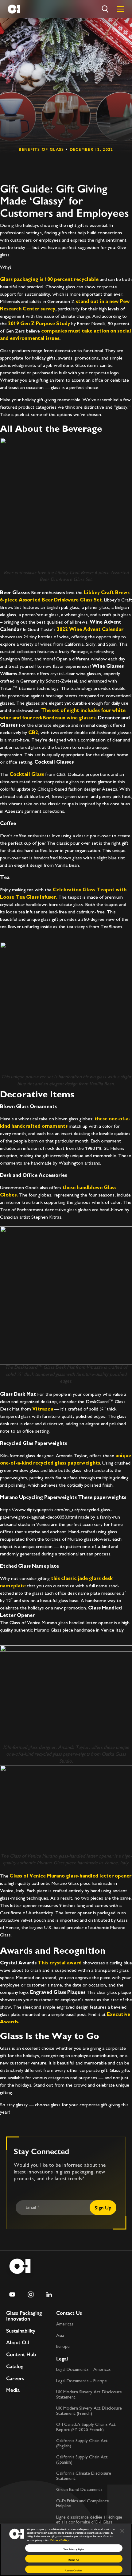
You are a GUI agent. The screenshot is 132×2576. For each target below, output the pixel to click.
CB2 (33, 733)
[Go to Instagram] (31, 2294)
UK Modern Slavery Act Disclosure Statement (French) (89, 2411)
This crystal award (60, 1963)
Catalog (15, 2366)
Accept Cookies (74, 2570)
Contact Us (69, 2313)
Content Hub (21, 2354)
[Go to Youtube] (12, 2294)
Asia (60, 2336)
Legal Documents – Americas (83, 2370)
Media (13, 2390)
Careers (15, 2378)
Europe (63, 2347)
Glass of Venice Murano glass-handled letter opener (70, 1876)
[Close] (122, 2531)
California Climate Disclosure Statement (84, 2476)
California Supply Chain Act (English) (82, 2444)
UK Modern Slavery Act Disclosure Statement (89, 2395)
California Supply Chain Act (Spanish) (82, 2460)
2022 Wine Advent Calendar (90, 630)
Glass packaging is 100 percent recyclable (49, 280)
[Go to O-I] (14, 9)
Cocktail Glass (27, 775)
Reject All (74, 2560)
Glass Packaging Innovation (24, 2316)
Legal (62, 2359)
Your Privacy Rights (74, 2549)
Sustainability (21, 2331)
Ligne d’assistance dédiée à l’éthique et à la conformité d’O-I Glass (89, 2520)
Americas (65, 2324)
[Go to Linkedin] (49, 2294)
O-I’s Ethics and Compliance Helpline (83, 2504)
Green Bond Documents (79, 2490)
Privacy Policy (60, 2540)
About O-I (18, 2343)
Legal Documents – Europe (82, 2381)
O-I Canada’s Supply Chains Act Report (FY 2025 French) (86, 2427)
